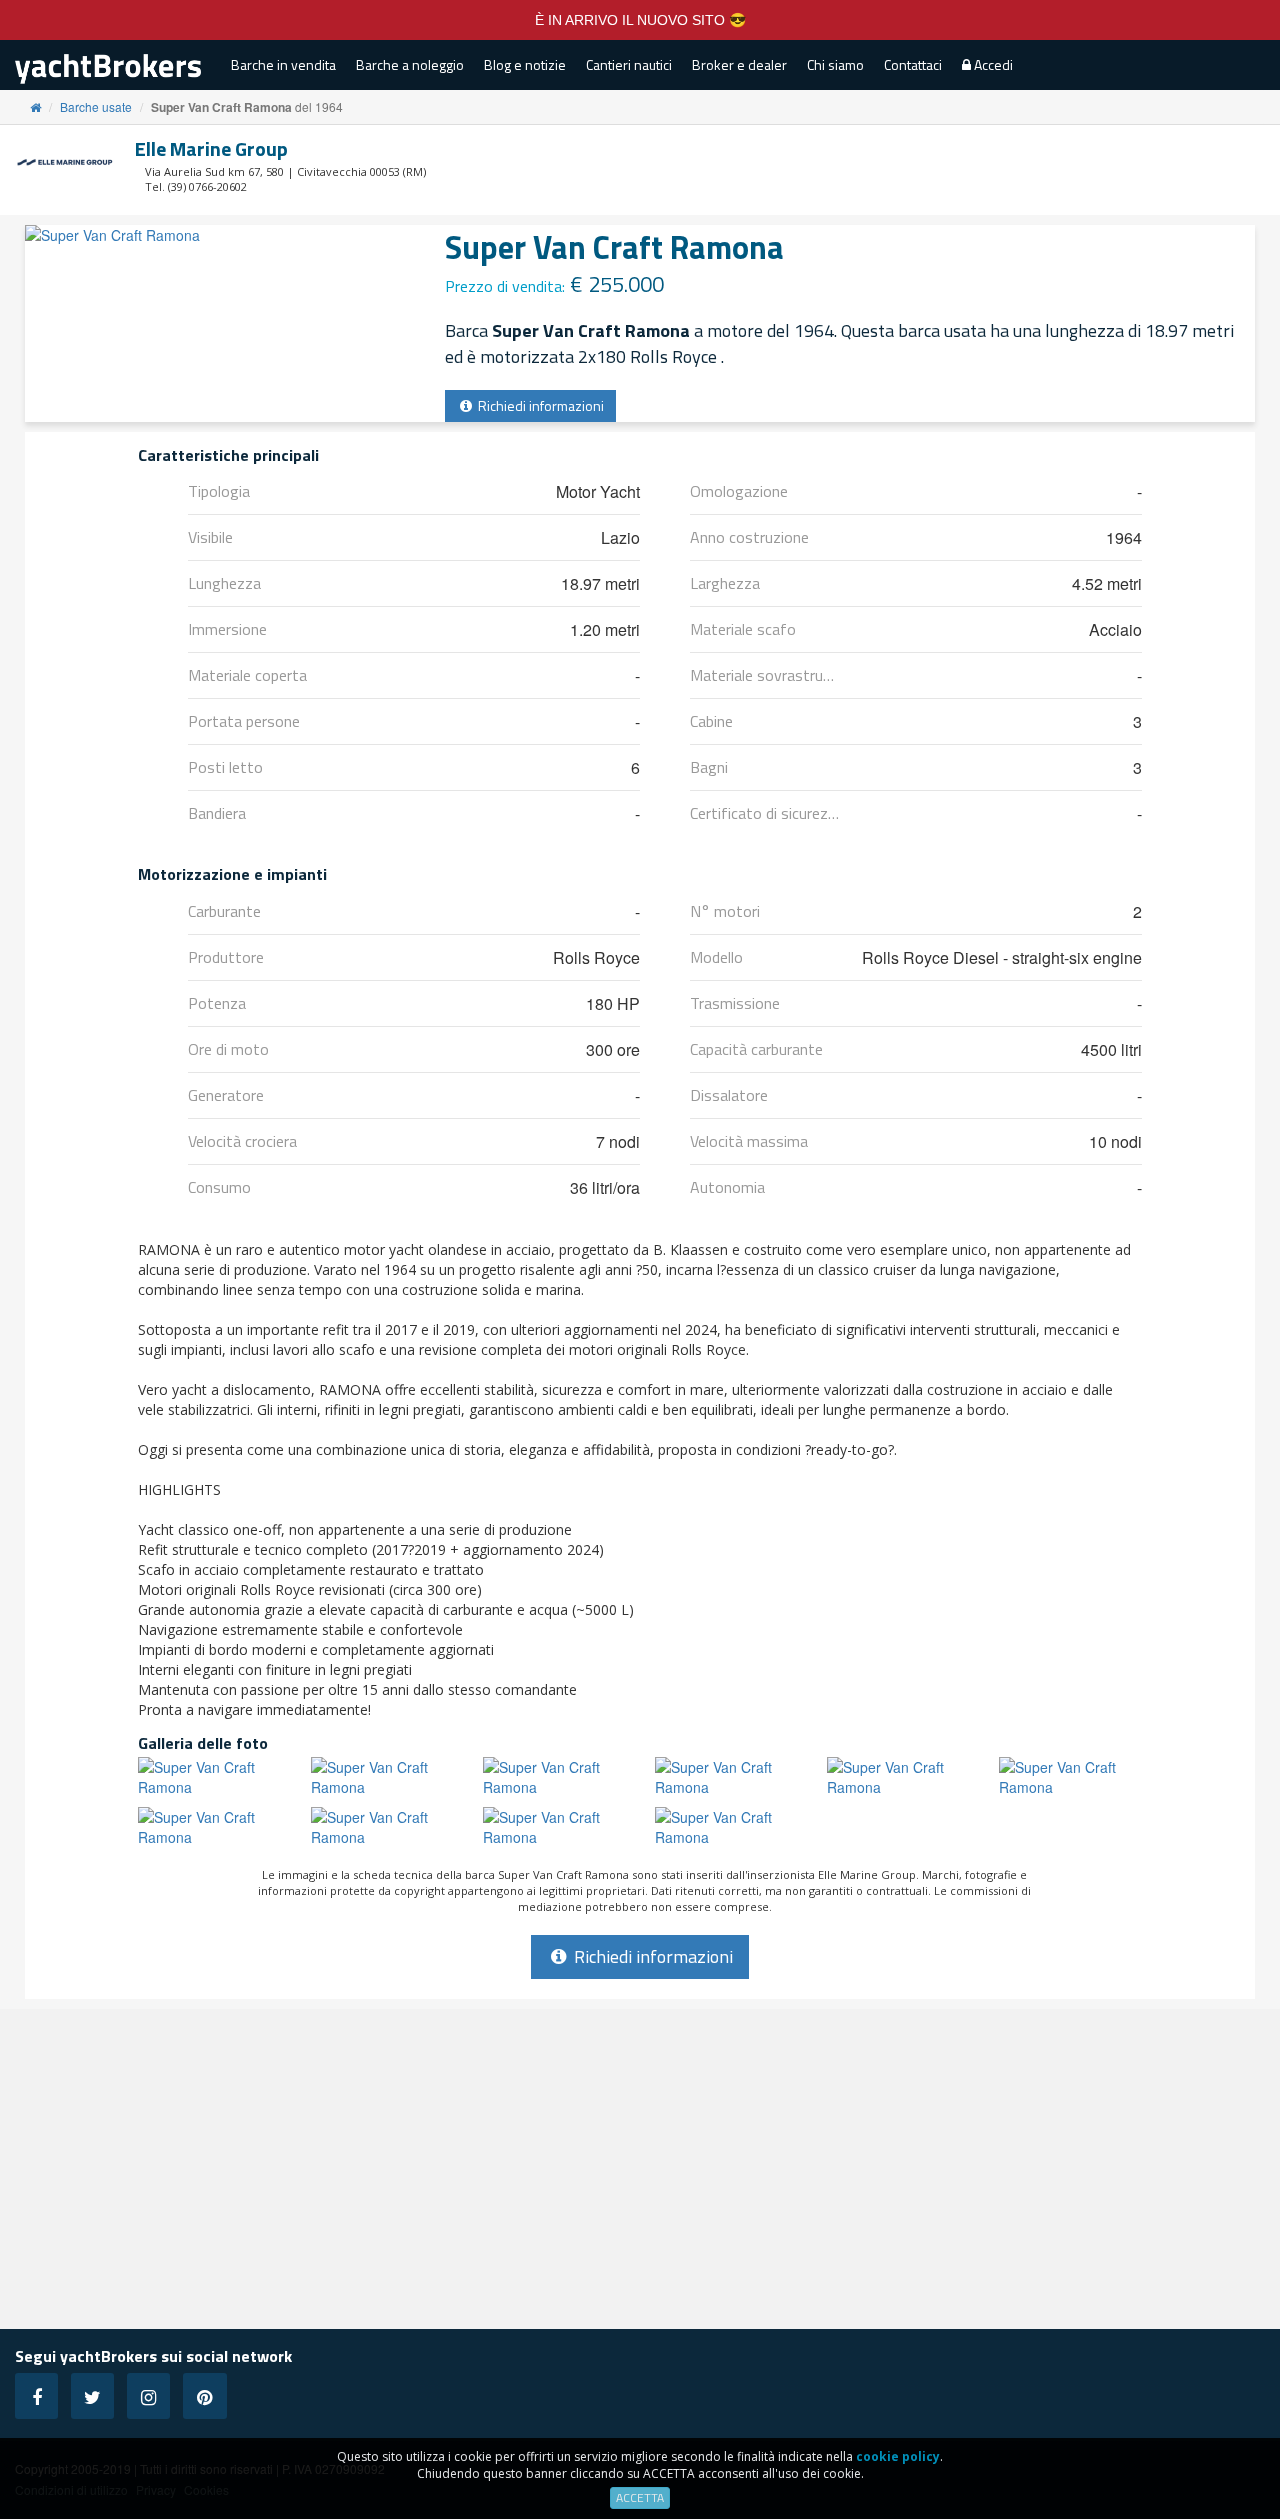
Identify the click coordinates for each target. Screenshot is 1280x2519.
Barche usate (96, 106)
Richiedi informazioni (539, 405)
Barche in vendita (283, 64)
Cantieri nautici (629, 64)
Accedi (992, 64)
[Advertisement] (640, 2169)
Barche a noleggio (410, 64)
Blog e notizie (525, 64)
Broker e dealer (739, 64)
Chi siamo (835, 64)
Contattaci (913, 64)
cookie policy (898, 2456)
